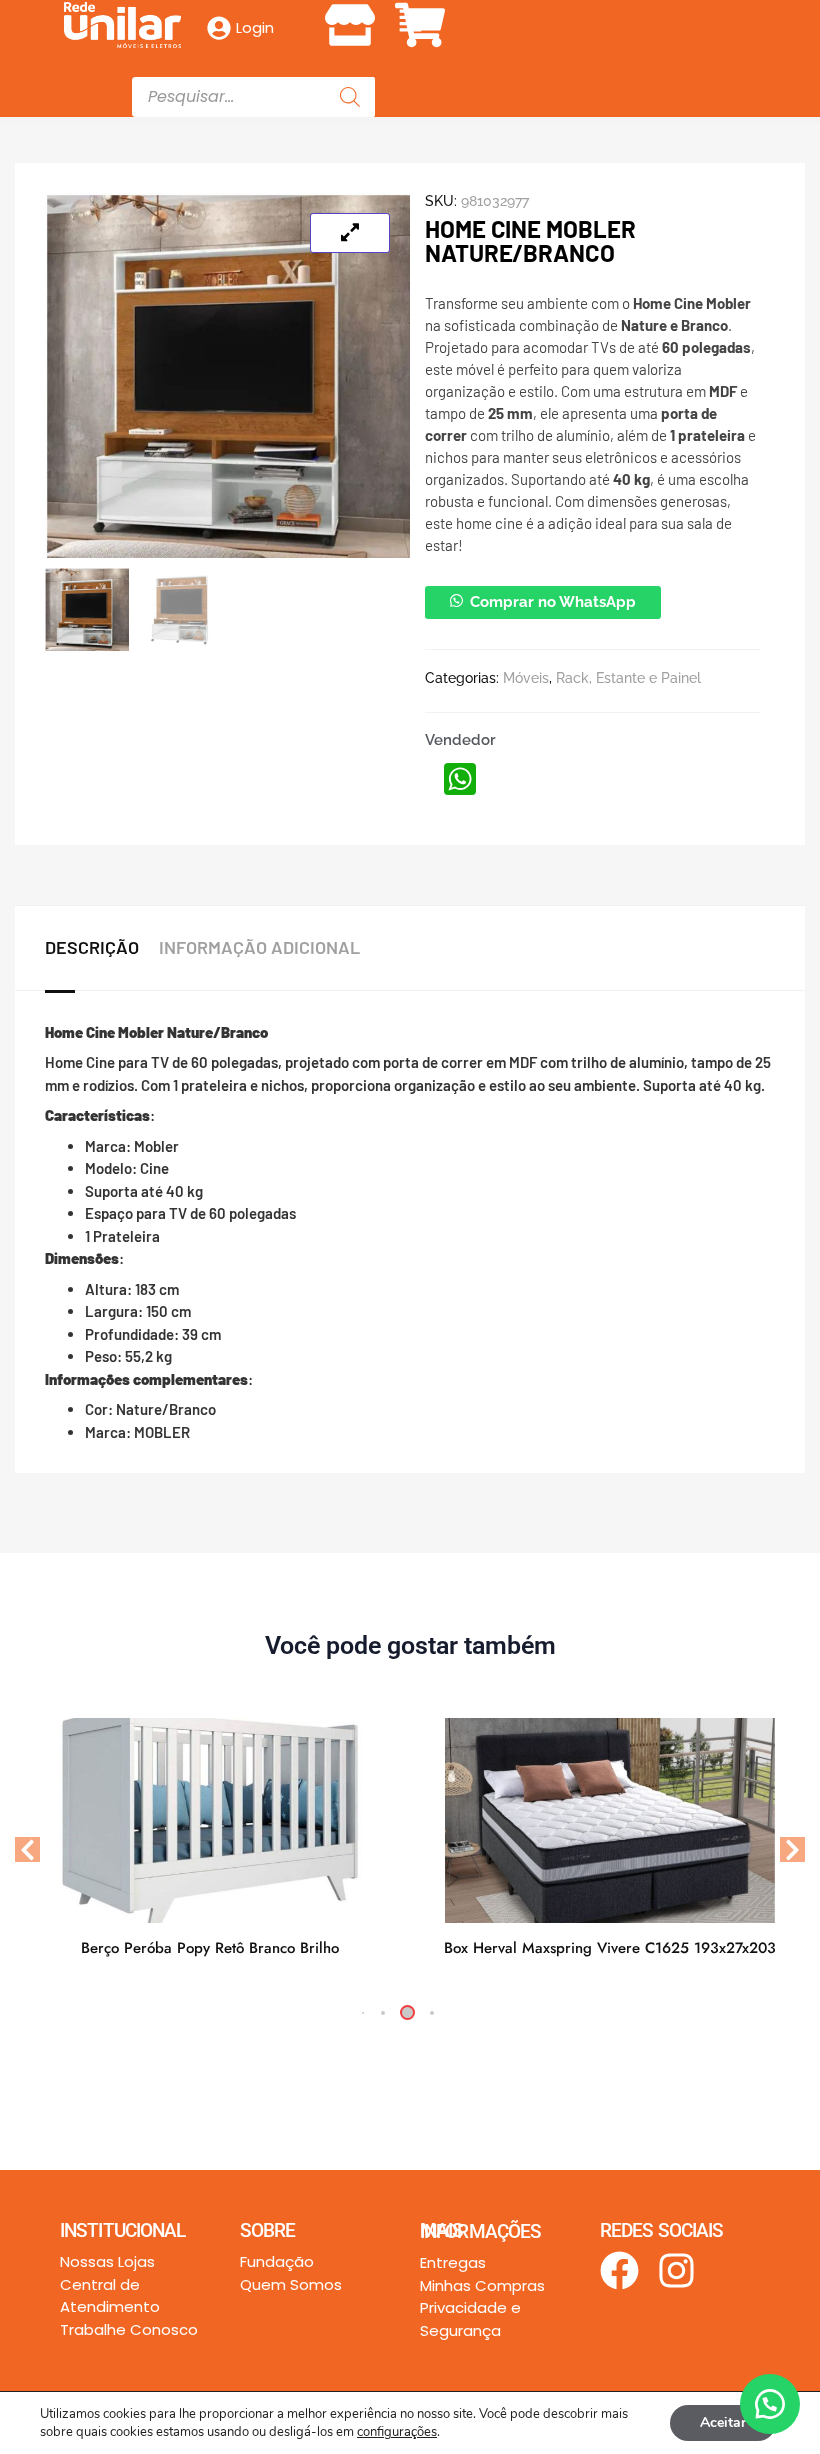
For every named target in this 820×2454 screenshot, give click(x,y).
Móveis (526, 678)
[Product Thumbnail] (350, 233)
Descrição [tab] (92, 947)
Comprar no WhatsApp (553, 602)
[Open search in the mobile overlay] (253, 97)
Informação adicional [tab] (259, 947)
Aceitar (723, 2422)
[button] (410, 21)
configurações (397, 2432)
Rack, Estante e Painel (628, 678)
